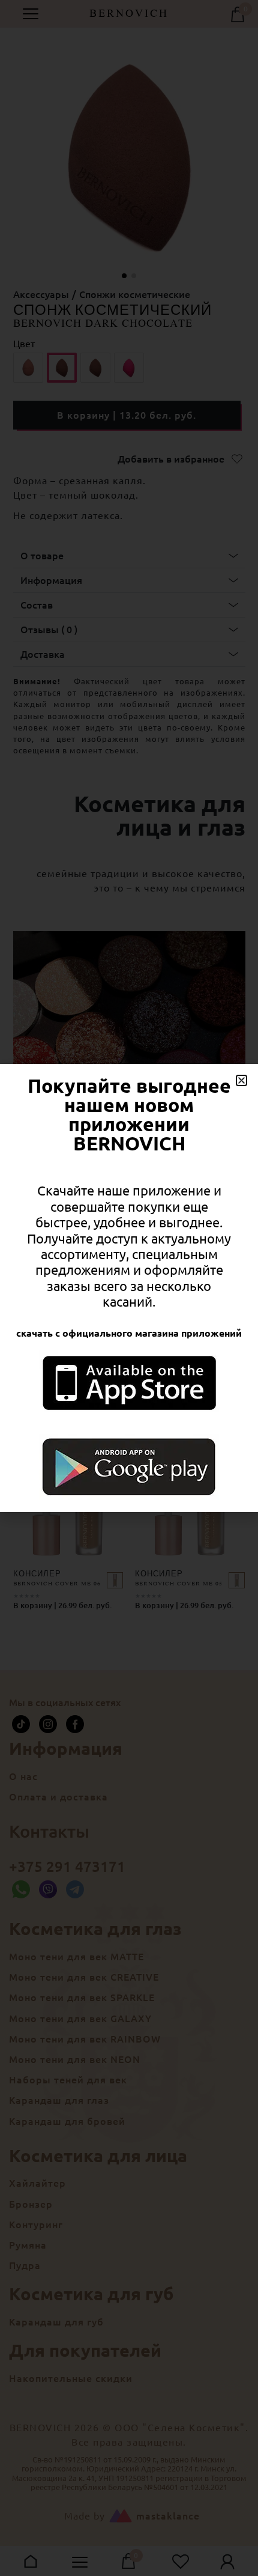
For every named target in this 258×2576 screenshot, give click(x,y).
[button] (241, 1080)
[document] (129, 1288)
